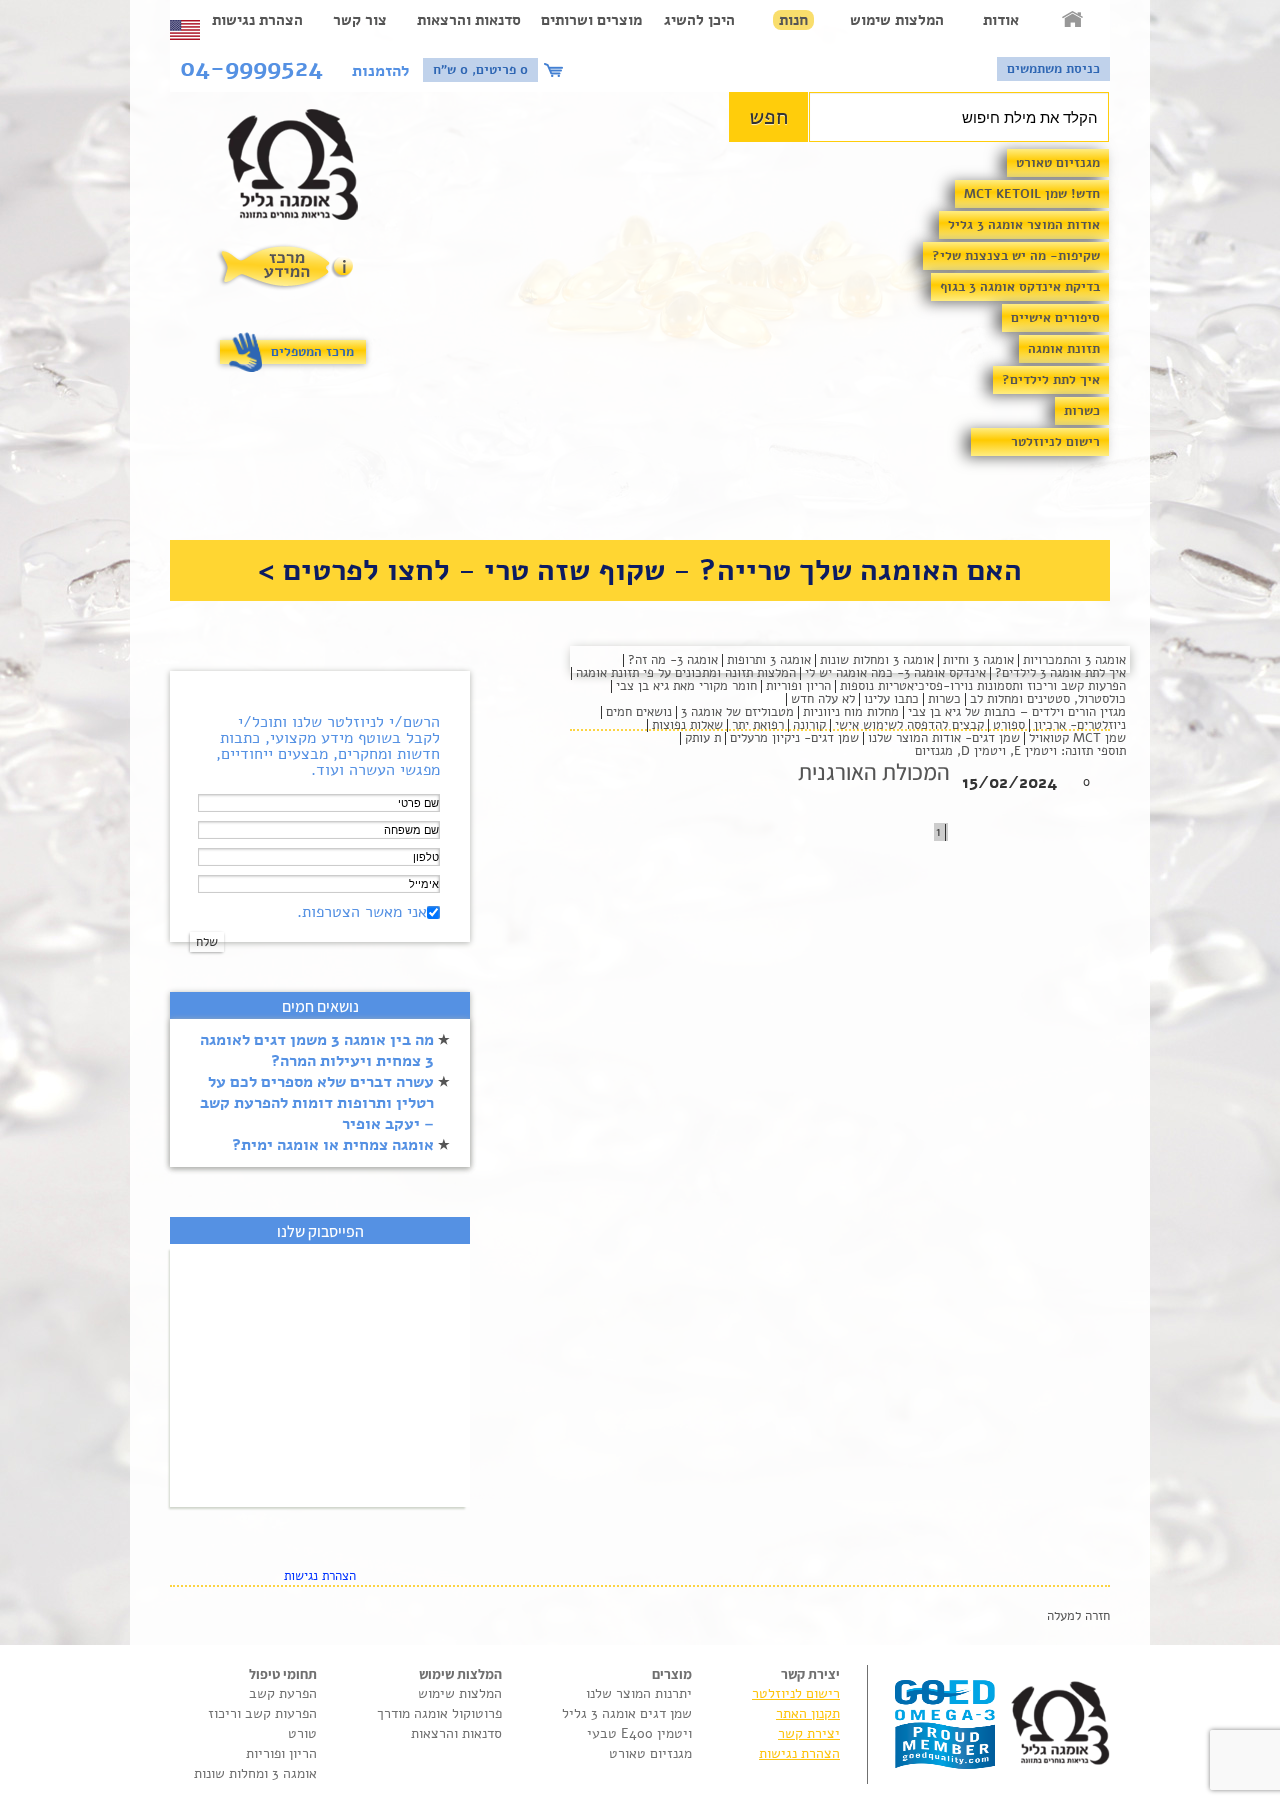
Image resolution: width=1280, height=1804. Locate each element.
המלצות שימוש (897, 20)
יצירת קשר (809, 1733)
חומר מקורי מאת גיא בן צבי (686, 686)
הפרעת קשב (283, 1693)
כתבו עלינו (891, 699)
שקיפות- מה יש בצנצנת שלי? (1016, 256)
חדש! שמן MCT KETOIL (1032, 194)
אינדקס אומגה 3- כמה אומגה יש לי (895, 673)
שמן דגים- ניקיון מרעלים (794, 738)
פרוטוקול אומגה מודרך (439, 1713)
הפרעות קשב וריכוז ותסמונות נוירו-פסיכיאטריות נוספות (983, 686)
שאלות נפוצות (687, 725)
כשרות (1082, 411)
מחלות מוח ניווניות (851, 712)
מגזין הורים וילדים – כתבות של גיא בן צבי (1017, 712)
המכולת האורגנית (874, 772)
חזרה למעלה (1078, 1616)
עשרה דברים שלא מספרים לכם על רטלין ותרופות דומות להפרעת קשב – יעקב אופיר (317, 1103)
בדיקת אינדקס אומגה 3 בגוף (1020, 287)
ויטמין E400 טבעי (639, 1733)
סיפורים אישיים (1055, 318)
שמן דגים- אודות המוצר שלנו (944, 738)
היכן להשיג (699, 20)
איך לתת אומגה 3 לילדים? (1060, 673)
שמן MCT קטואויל (1077, 738)
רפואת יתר (758, 725)
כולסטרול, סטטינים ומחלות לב (1048, 699)
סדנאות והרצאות (469, 20)
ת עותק (703, 738)
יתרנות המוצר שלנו (639, 1693)
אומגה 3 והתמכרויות (1074, 660)
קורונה (809, 725)
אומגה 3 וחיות (978, 660)
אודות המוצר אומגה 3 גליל (1024, 225)
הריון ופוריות (798, 686)
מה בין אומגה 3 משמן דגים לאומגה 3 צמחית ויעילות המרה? (317, 1050)
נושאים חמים (639, 712)
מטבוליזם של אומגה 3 (737, 712)
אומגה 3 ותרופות (769, 660)
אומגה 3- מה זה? (673, 660)
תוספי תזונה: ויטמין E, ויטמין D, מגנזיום (1020, 751)
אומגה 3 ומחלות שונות (877, 660)
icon (556, 70)
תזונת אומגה (1064, 349)
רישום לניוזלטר (1055, 442)
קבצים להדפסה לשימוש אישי (909, 725)
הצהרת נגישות (257, 20)
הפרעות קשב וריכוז (262, 1713)
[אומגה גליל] (303, 169)
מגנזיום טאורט (1058, 163)
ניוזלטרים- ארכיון (1080, 725)
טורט (302, 1733)
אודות (1001, 20)
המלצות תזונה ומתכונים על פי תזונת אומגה (686, 673)
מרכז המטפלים (312, 352)
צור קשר (360, 20)
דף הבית (1074, 20)
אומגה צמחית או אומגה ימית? (333, 1145)
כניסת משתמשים (1053, 69)
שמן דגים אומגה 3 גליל (627, 1713)
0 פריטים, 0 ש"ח (480, 70)
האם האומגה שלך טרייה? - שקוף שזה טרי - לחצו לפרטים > (640, 570)
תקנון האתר (808, 1713)
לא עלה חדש (823, 699)
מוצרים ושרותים (591, 20)
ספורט (1009, 725)
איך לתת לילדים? (1051, 380)
